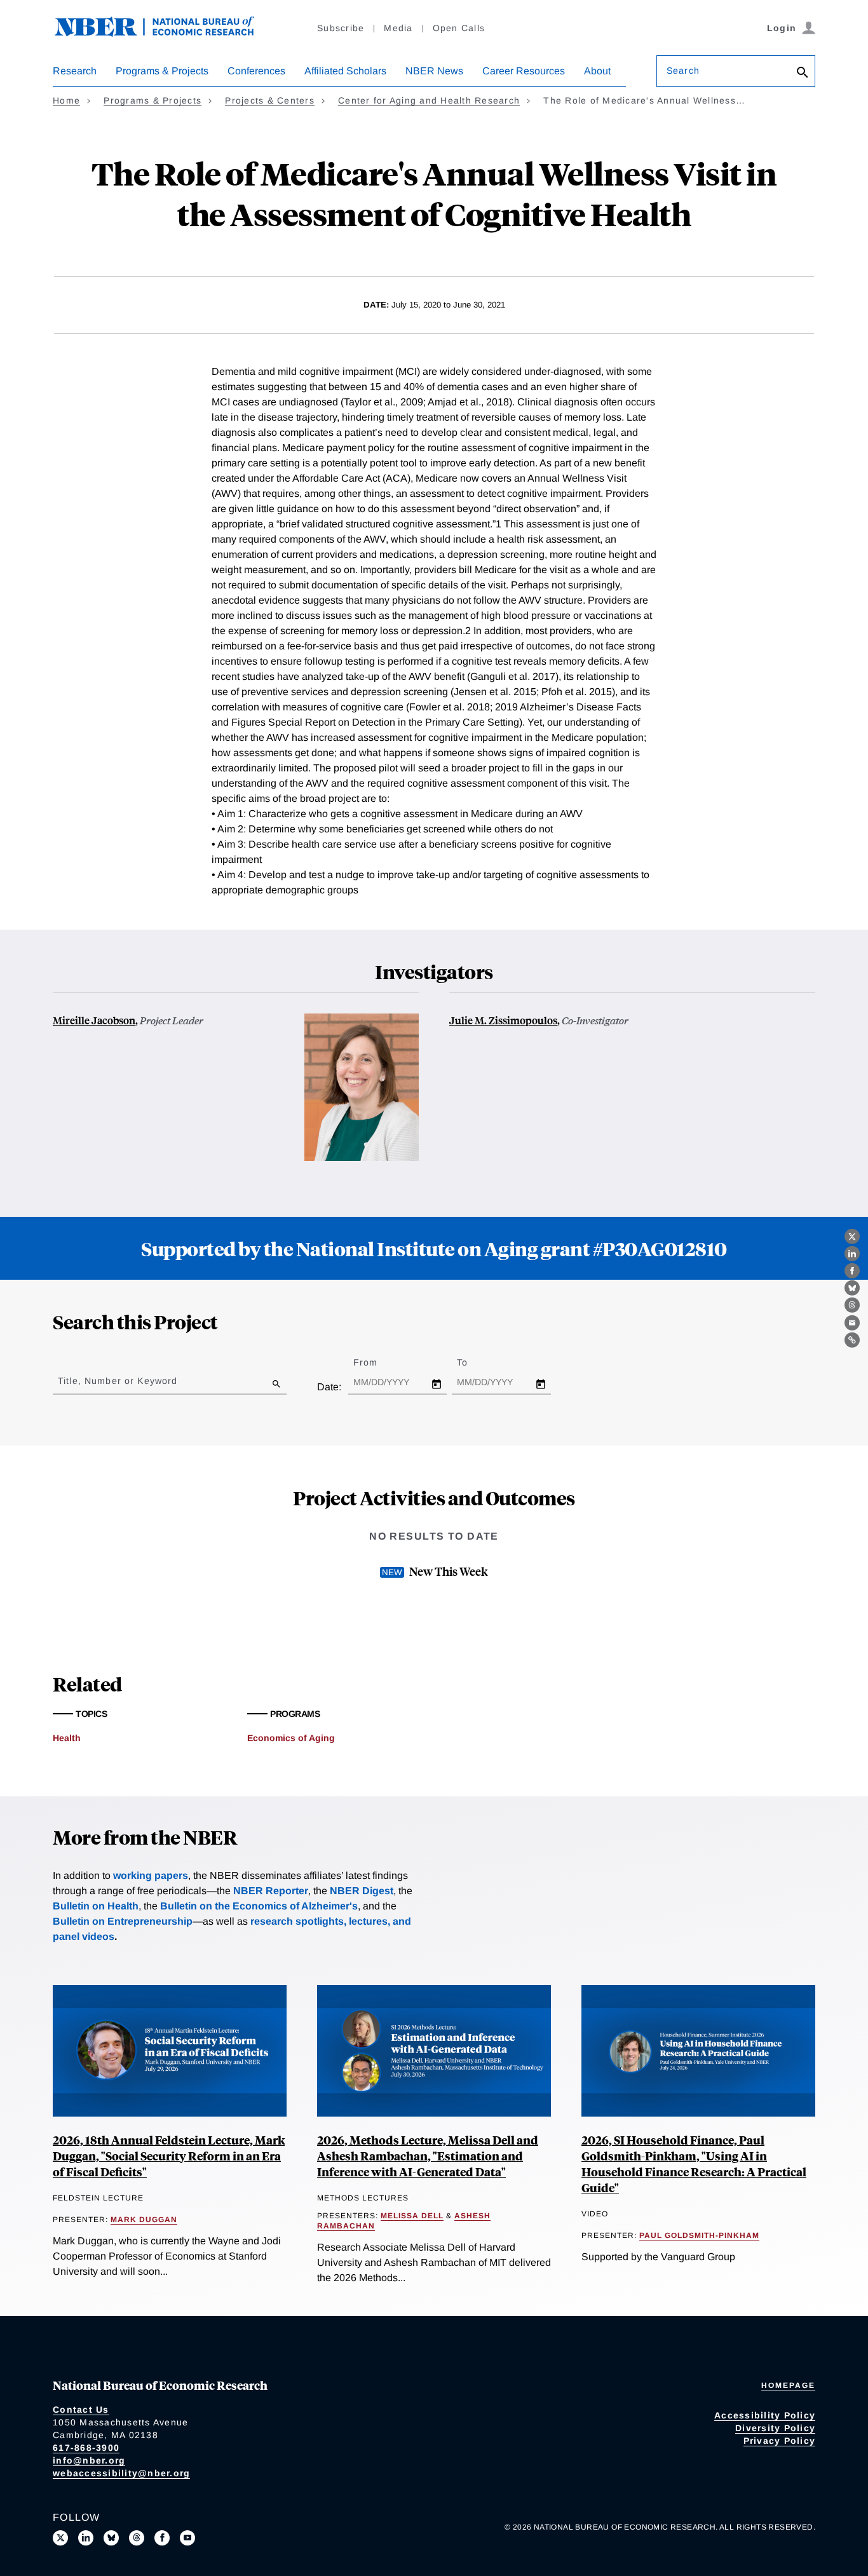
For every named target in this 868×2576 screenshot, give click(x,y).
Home (66, 100)
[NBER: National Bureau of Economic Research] (165, 33)
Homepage (788, 2385)
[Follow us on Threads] (137, 2538)
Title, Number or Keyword (118, 1381)
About (597, 71)
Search (683, 71)
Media (398, 28)
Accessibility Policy (765, 2415)
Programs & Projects (162, 71)
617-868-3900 (86, 2448)
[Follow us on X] (60, 2538)
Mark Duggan (144, 2220)
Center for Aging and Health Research (429, 100)
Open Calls (459, 28)
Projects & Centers (270, 100)
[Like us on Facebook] (162, 2538)
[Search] (803, 73)
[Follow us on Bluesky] (111, 2538)
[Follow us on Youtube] (187, 2538)
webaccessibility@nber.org (121, 2473)
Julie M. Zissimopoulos (503, 1020)
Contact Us (81, 2410)
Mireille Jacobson (94, 1020)
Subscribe (341, 28)
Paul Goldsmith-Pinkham (699, 2235)
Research (75, 71)
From (376, 1362)
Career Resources (524, 71)
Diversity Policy (775, 2428)
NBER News (434, 71)
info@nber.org (89, 2460)
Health (67, 1738)
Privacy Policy (780, 2441)
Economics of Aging (291, 1738)
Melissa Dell (412, 2216)
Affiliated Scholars (345, 71)
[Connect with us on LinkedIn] (86, 2538)
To (473, 1362)
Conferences (256, 71)
